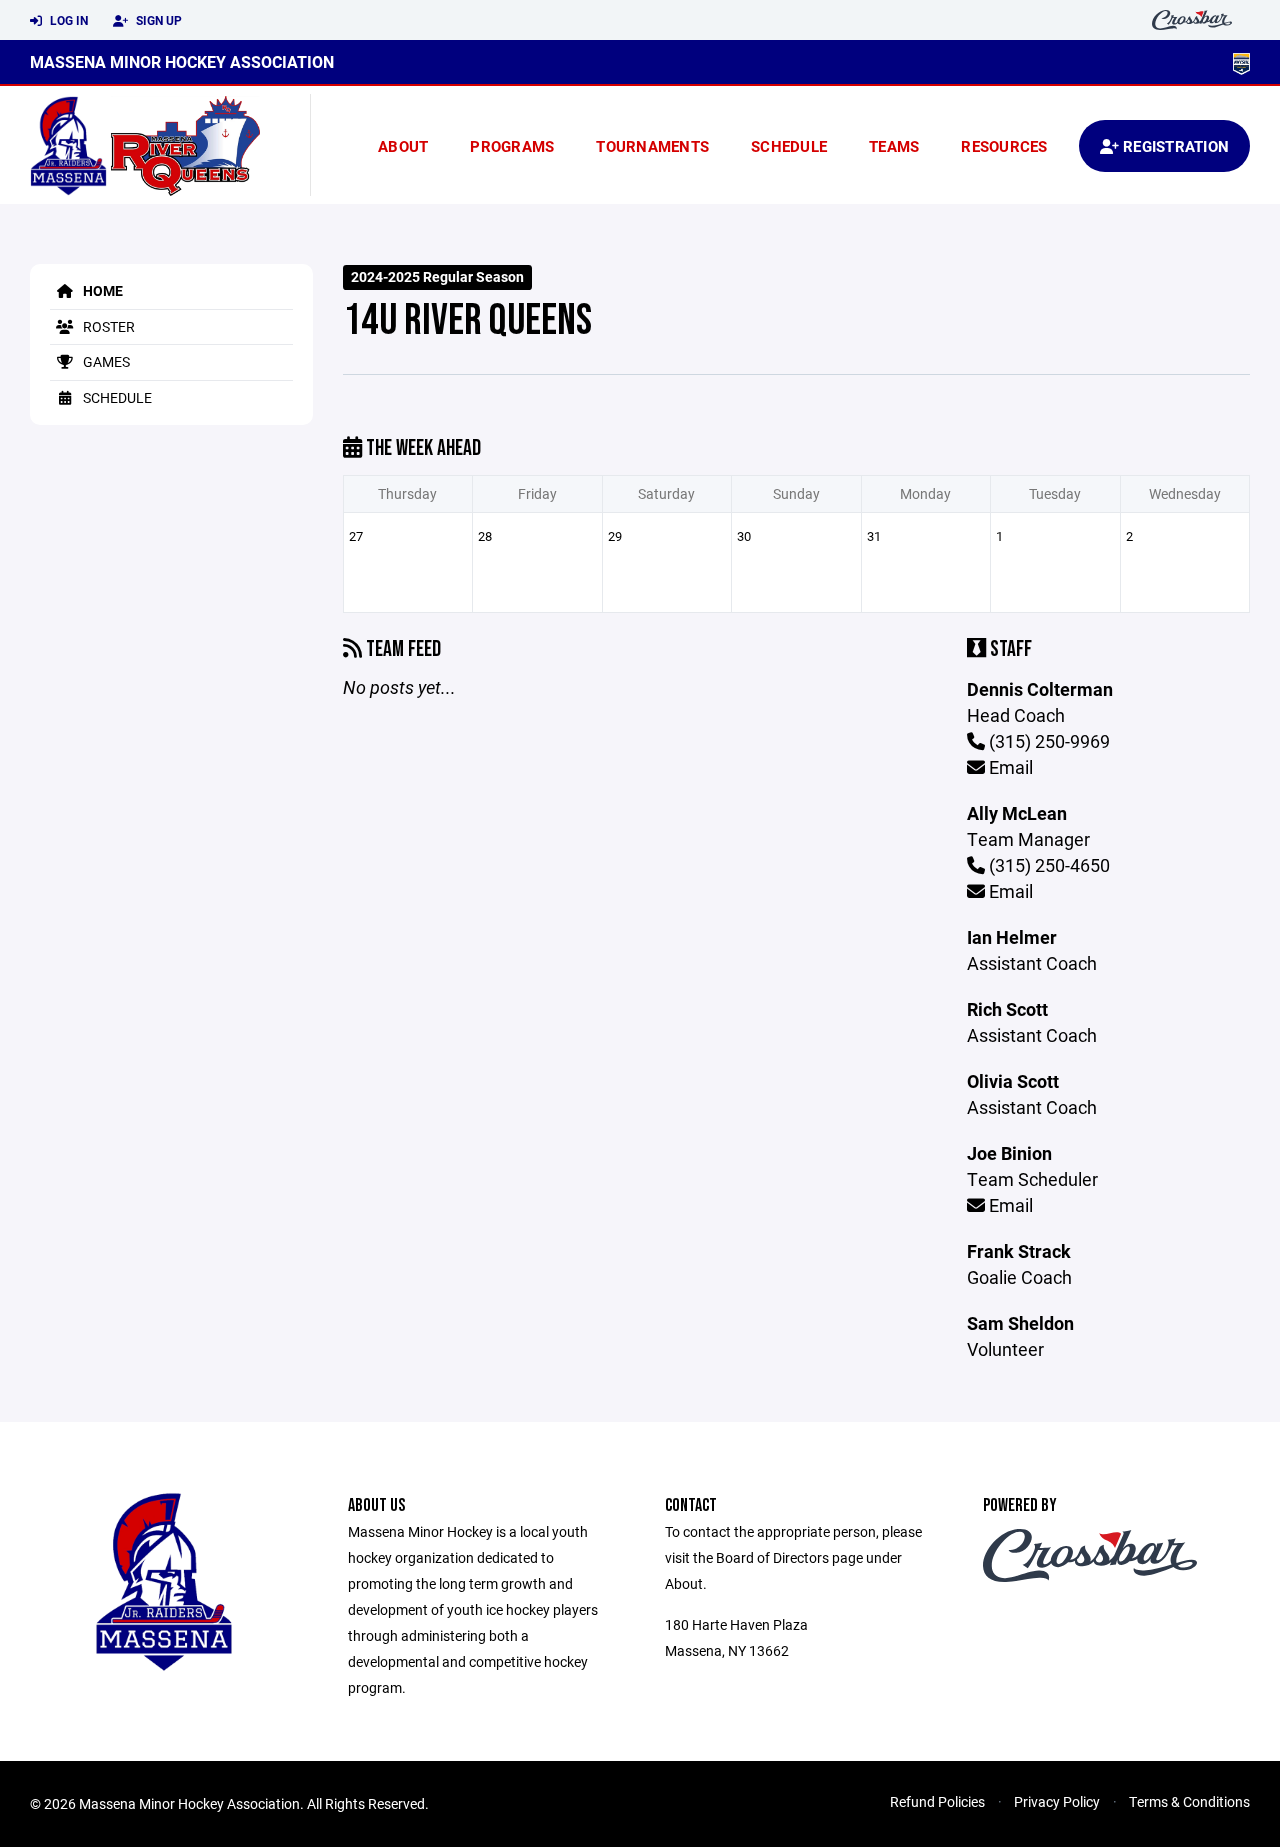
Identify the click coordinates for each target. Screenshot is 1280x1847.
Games (105, 361)
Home (101, 290)
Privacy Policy (1057, 1801)
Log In (67, 20)
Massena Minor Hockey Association (182, 61)
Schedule (789, 146)
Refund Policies (937, 1801)
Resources (1004, 146)
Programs (512, 146)
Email (1009, 767)
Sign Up (157, 20)
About (403, 146)
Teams (894, 146)
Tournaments (652, 146)
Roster (107, 326)
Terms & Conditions (1189, 1801)
